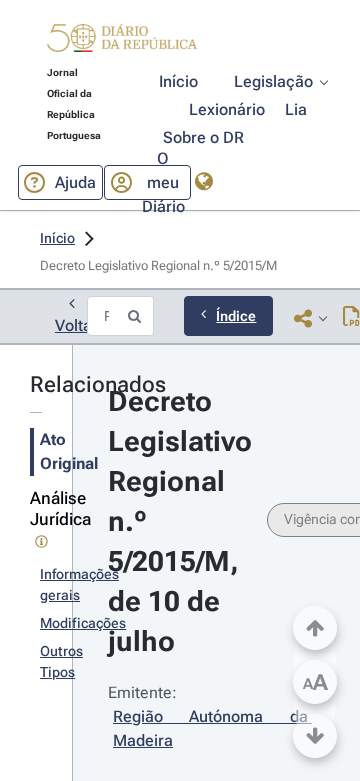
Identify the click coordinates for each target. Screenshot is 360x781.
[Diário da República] (122, 42)
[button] (122, 41)
